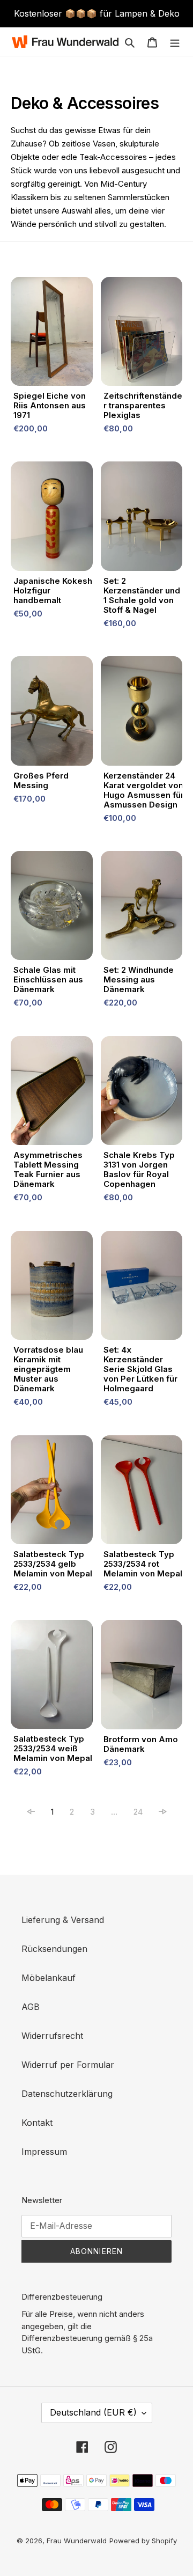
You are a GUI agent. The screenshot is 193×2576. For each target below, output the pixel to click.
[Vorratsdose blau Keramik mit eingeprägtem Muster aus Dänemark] (52, 1288)
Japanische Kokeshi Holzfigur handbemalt (54, 591)
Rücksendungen (54, 1949)
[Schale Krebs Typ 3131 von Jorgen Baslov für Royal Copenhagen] (142, 1093)
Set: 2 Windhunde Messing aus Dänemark (139, 980)
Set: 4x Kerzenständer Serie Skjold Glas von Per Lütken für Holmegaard (140, 1369)
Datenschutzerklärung (67, 2094)
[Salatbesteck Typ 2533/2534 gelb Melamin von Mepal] (52, 1492)
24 (138, 1812)
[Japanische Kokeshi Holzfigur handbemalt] (52, 519)
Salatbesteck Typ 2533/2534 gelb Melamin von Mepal (53, 1564)
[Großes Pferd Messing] (52, 713)
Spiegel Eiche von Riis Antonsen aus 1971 (50, 406)
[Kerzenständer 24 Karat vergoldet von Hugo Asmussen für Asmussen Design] (142, 713)
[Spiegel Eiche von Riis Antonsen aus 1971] (52, 334)
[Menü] (175, 41)
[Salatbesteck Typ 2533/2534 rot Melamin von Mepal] (142, 1492)
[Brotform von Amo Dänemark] (142, 1677)
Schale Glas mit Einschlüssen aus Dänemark (48, 980)
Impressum (44, 2152)
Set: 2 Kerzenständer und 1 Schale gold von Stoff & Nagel (142, 596)
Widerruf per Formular (68, 2065)
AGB (31, 2007)
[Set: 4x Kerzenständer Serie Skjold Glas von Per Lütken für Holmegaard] (142, 1288)
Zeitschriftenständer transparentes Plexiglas (143, 406)
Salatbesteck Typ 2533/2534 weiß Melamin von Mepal (53, 1749)
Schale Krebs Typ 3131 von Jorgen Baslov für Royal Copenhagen (139, 1170)
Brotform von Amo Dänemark (141, 1744)
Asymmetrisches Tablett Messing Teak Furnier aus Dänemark (48, 1170)
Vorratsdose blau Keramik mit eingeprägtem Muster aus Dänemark (48, 1369)
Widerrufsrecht (52, 2036)
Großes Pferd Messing (41, 781)
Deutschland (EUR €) (93, 2412)
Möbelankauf (49, 1978)
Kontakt (37, 2123)
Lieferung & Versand (63, 1920)
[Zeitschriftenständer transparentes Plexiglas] (142, 334)
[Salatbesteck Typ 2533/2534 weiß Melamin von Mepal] (52, 1677)
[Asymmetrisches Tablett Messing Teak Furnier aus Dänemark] (52, 1093)
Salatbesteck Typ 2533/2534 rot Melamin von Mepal (143, 1564)
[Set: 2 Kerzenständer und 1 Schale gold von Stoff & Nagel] (142, 519)
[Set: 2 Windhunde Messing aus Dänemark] (142, 908)
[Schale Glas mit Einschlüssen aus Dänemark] (52, 908)
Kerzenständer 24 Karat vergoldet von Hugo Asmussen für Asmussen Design (144, 790)
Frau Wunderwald (77, 2541)
